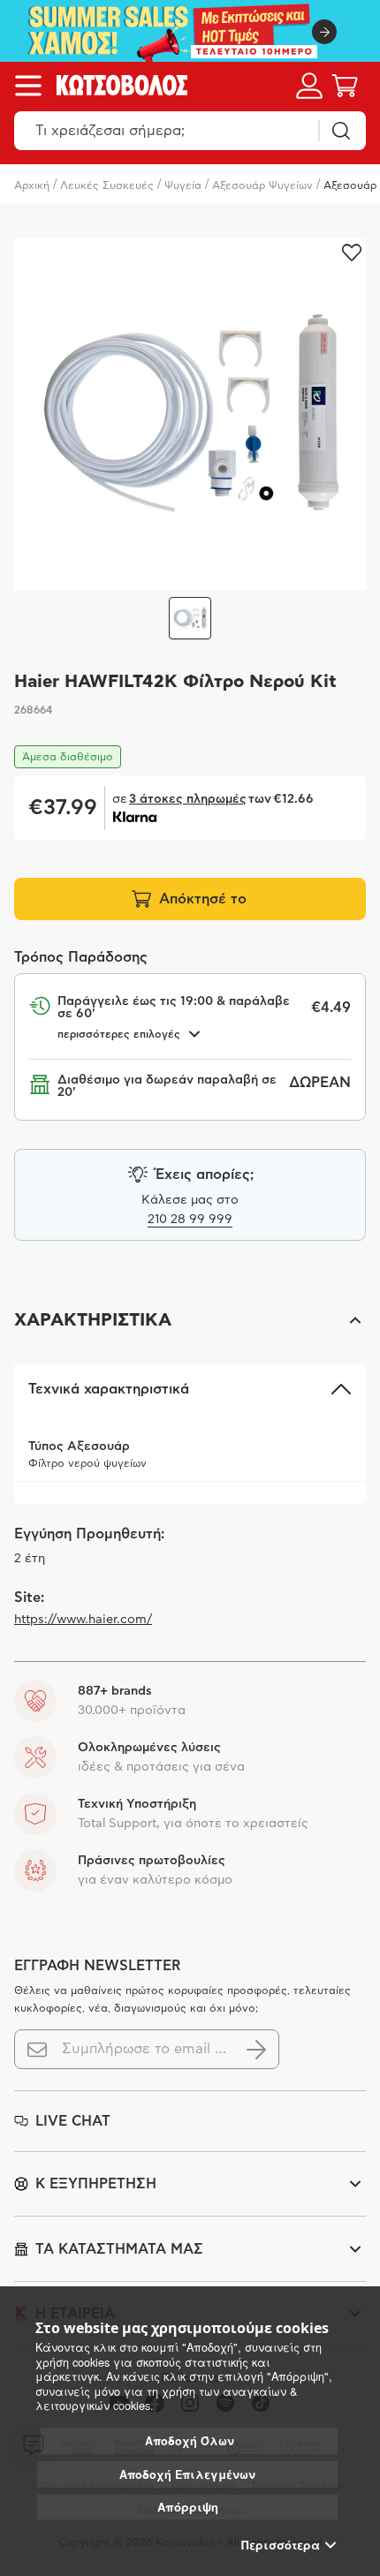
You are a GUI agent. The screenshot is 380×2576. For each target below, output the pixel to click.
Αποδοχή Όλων (190, 2441)
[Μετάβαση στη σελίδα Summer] (190, 31)
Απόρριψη (188, 2507)
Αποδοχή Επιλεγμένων (187, 2474)
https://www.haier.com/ (83, 1620)
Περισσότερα (281, 2545)
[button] (190, 1320)
